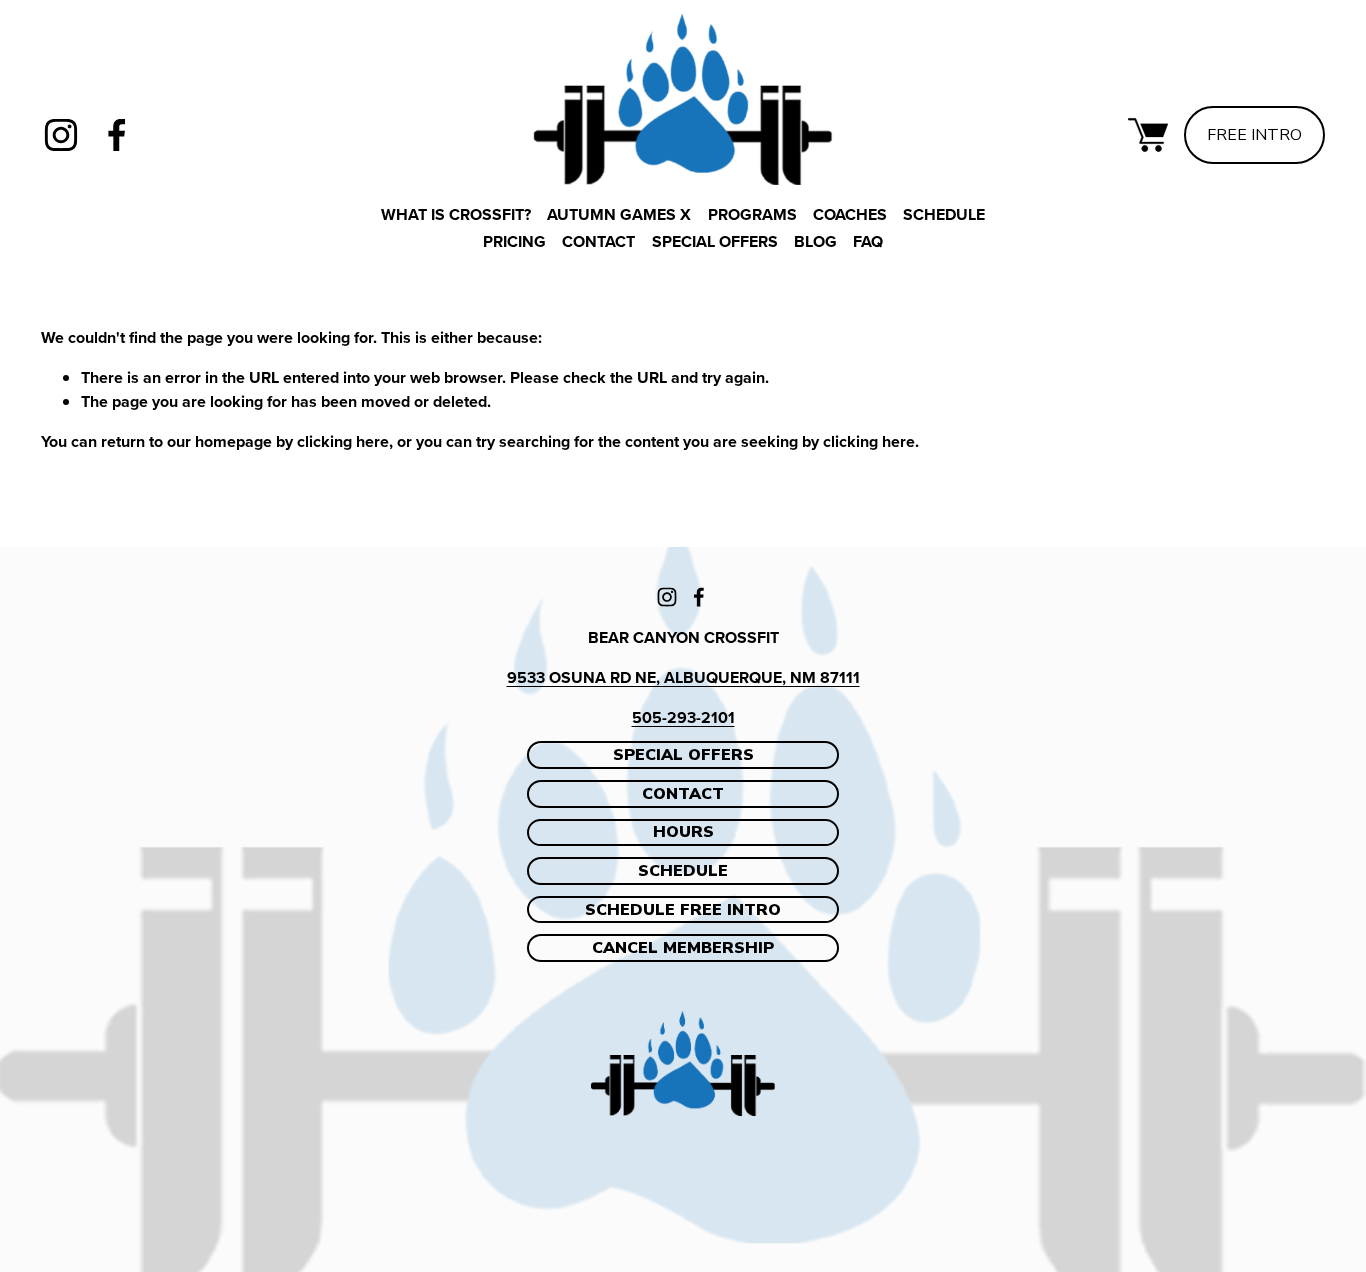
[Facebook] (117, 135)
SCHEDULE (683, 871)
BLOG (815, 241)
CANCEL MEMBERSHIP (683, 948)
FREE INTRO (1254, 135)
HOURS (683, 832)
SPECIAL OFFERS (715, 241)
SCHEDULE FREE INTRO (683, 910)
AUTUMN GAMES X (619, 214)
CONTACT (598, 241)
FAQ (868, 241)
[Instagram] (61, 135)
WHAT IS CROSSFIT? (456, 214)
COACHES (850, 214)
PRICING (514, 241)
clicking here (343, 441)
